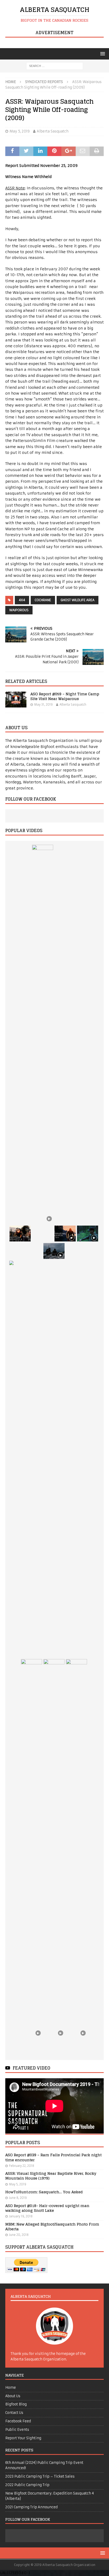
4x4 (22, 600)
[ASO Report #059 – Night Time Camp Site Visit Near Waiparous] (16, 700)
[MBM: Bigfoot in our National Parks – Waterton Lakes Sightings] (76, 1857)
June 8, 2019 (18, 2198)
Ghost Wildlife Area (78, 600)
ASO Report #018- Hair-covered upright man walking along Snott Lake (47, 2208)
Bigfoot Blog (16, 2404)
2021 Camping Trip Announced (31, 2507)
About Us (13, 2396)
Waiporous (19, 610)
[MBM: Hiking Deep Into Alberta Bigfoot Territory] (54, 1251)
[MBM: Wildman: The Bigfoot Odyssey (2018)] (54, 1857)
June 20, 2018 (19, 2235)
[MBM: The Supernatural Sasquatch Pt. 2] (65, 1234)
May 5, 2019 (20, 131)
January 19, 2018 (21, 2216)
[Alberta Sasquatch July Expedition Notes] (88, 1234)
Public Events (17, 2430)
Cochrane (43, 600)
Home (11, 2388)
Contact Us (14, 2413)
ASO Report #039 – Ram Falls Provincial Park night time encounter (53, 2157)
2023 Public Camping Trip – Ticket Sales (40, 2476)
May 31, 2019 (43, 705)
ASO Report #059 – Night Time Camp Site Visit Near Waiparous (65, 696)
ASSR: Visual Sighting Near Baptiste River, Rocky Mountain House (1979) (51, 2176)
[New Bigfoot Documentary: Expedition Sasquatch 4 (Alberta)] (20, 1234)
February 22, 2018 (22, 2166)
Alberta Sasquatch (53, 131)
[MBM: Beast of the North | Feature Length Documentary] (43, 1043)
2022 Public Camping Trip (27, 2485)
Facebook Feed (18, 2421)
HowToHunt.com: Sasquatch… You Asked (44, 2192)
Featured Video (31, 2068)
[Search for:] (55, 66)
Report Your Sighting (23, 2438)
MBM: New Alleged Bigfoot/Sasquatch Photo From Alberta (52, 2226)
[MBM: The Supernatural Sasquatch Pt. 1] (31, 1857)
